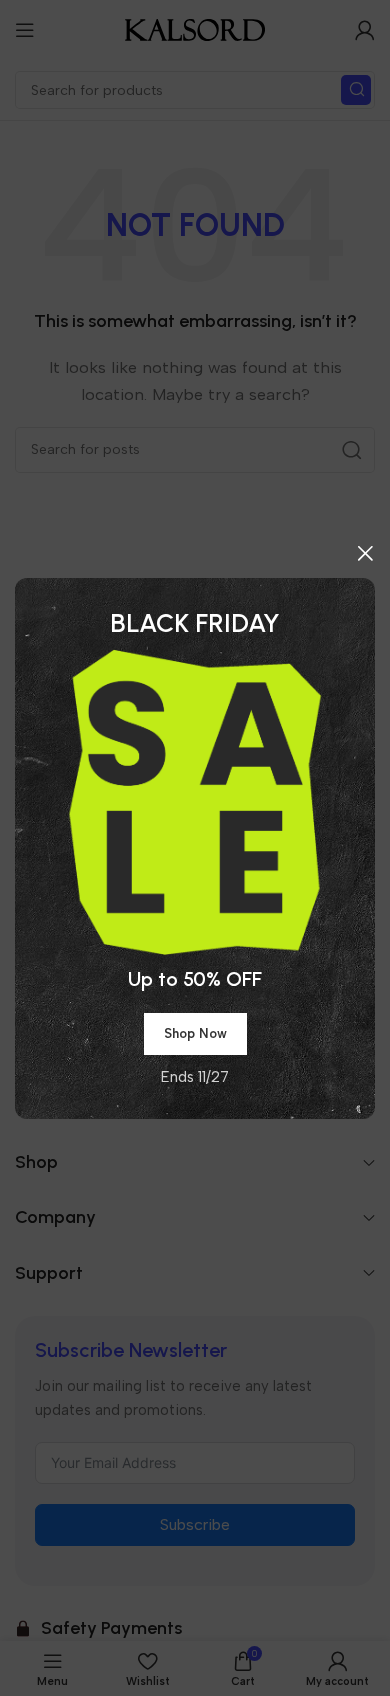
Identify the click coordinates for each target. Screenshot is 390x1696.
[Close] (365, 553)
